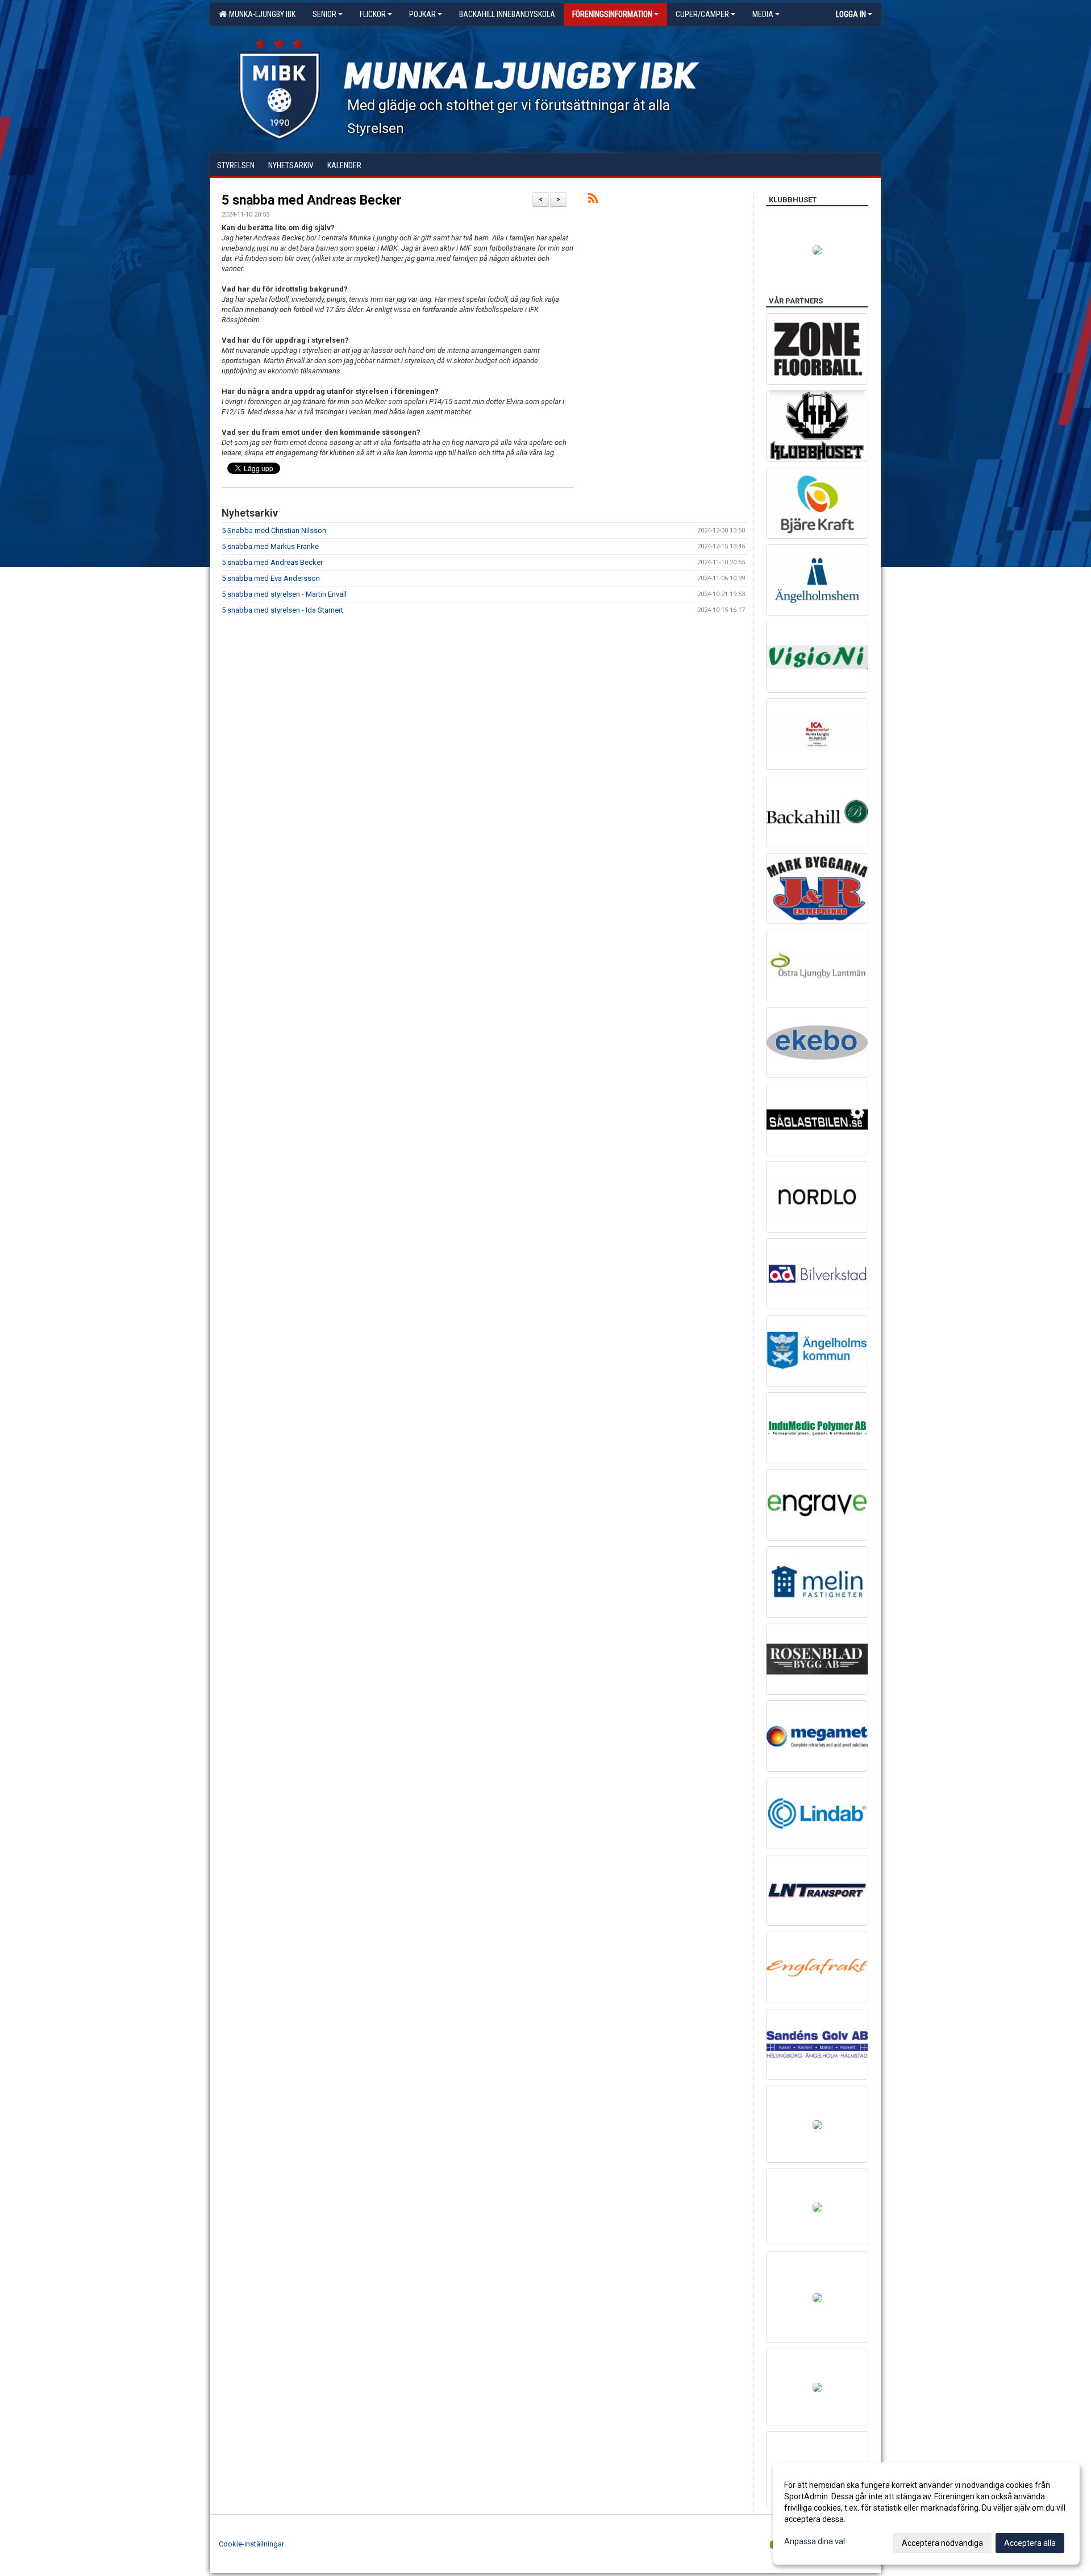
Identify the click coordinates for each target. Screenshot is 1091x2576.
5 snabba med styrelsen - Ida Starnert (282, 610)
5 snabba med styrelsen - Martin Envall (284, 594)
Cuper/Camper (702, 14)
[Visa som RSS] (593, 200)
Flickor (373, 14)
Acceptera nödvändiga (942, 2543)
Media (763, 14)
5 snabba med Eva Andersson (271, 578)
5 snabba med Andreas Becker (312, 200)
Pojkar (422, 14)
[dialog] (926, 2513)
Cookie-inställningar (251, 2544)
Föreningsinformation (612, 14)
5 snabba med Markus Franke (270, 546)
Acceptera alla (1030, 2543)
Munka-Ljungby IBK (261, 14)
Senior (324, 14)
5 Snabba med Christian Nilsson (274, 530)
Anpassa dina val (815, 2541)
